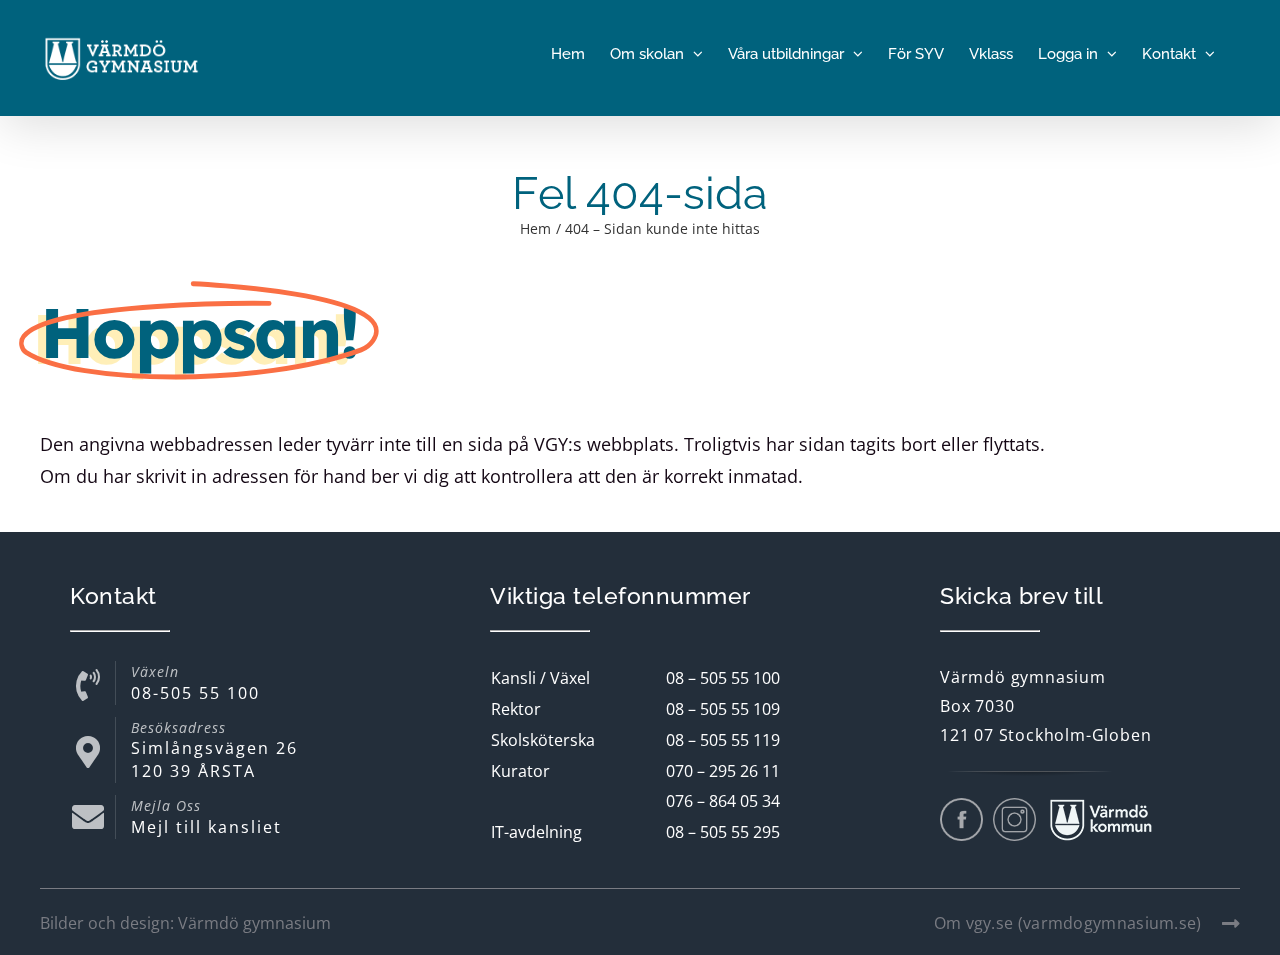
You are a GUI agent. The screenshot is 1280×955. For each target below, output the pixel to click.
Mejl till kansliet (206, 827)
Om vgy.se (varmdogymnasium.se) (1068, 923)
